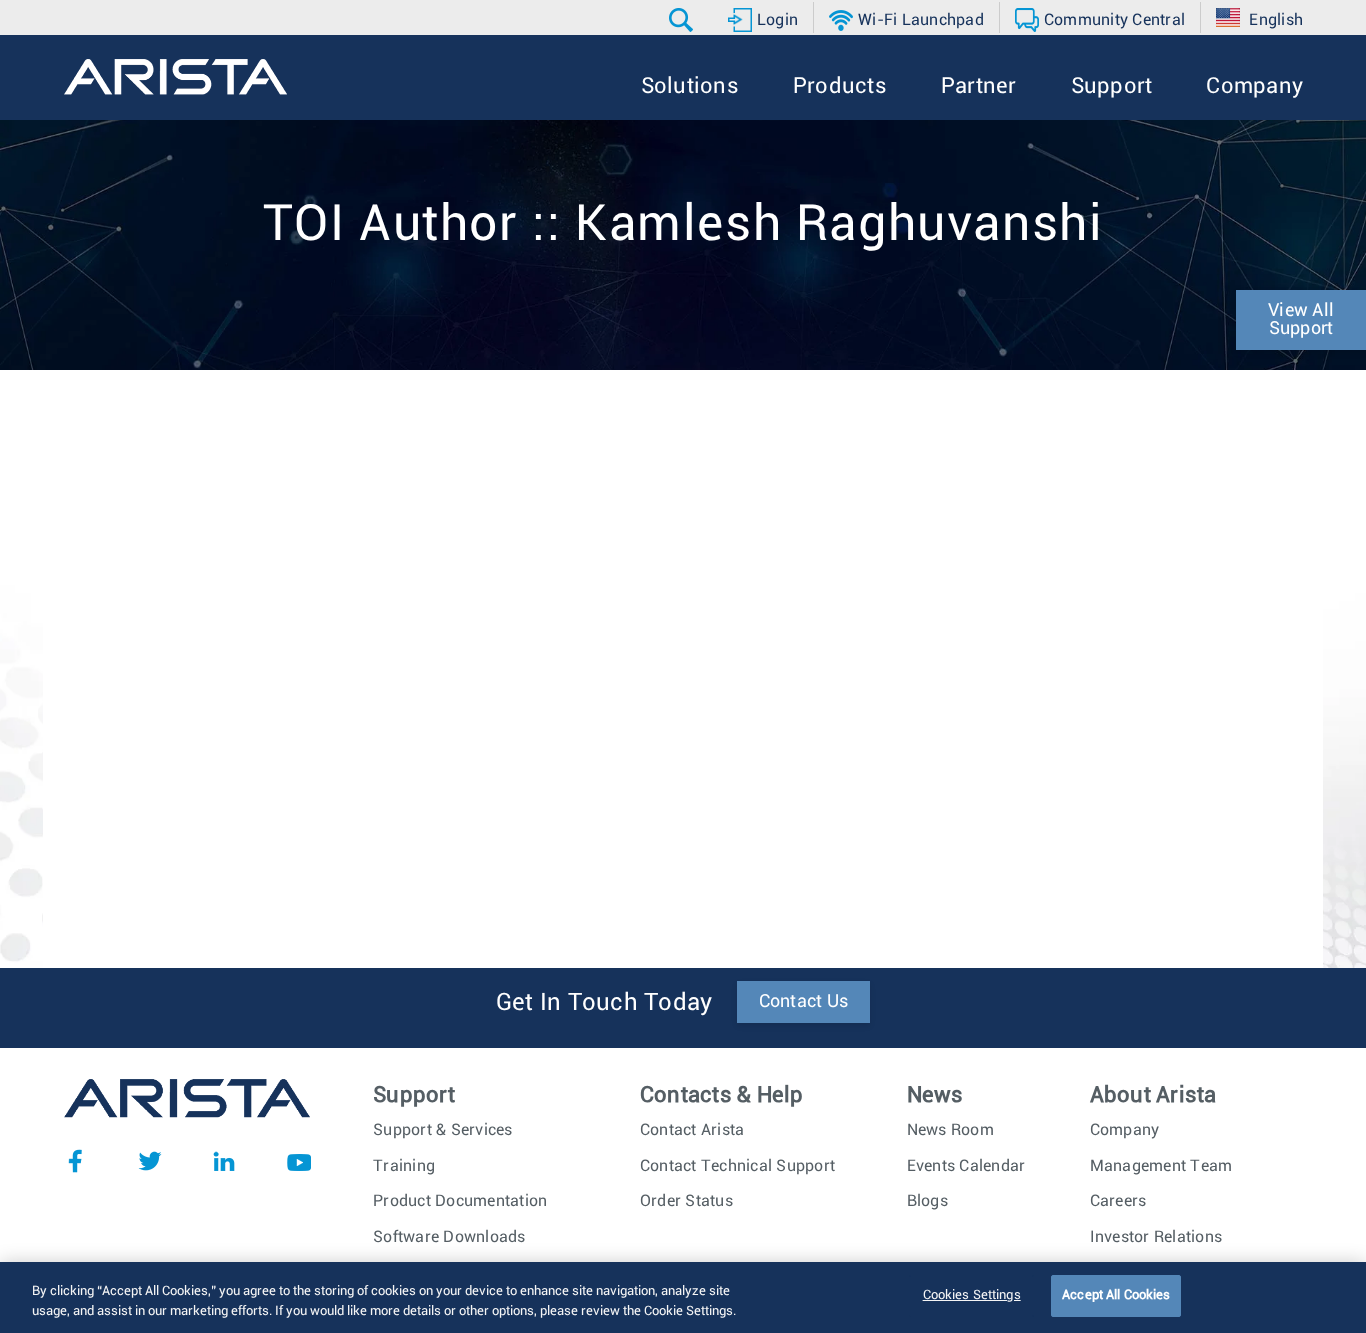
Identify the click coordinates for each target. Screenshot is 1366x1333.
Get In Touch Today (604, 1003)
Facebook (75, 1161)
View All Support (1301, 320)
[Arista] (175, 77)
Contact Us (804, 1002)
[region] (683, 1297)
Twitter (150, 1161)
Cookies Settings (972, 1295)
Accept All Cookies (1116, 1295)
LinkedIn (224, 1161)
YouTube (299, 1161)
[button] (683, 20)
